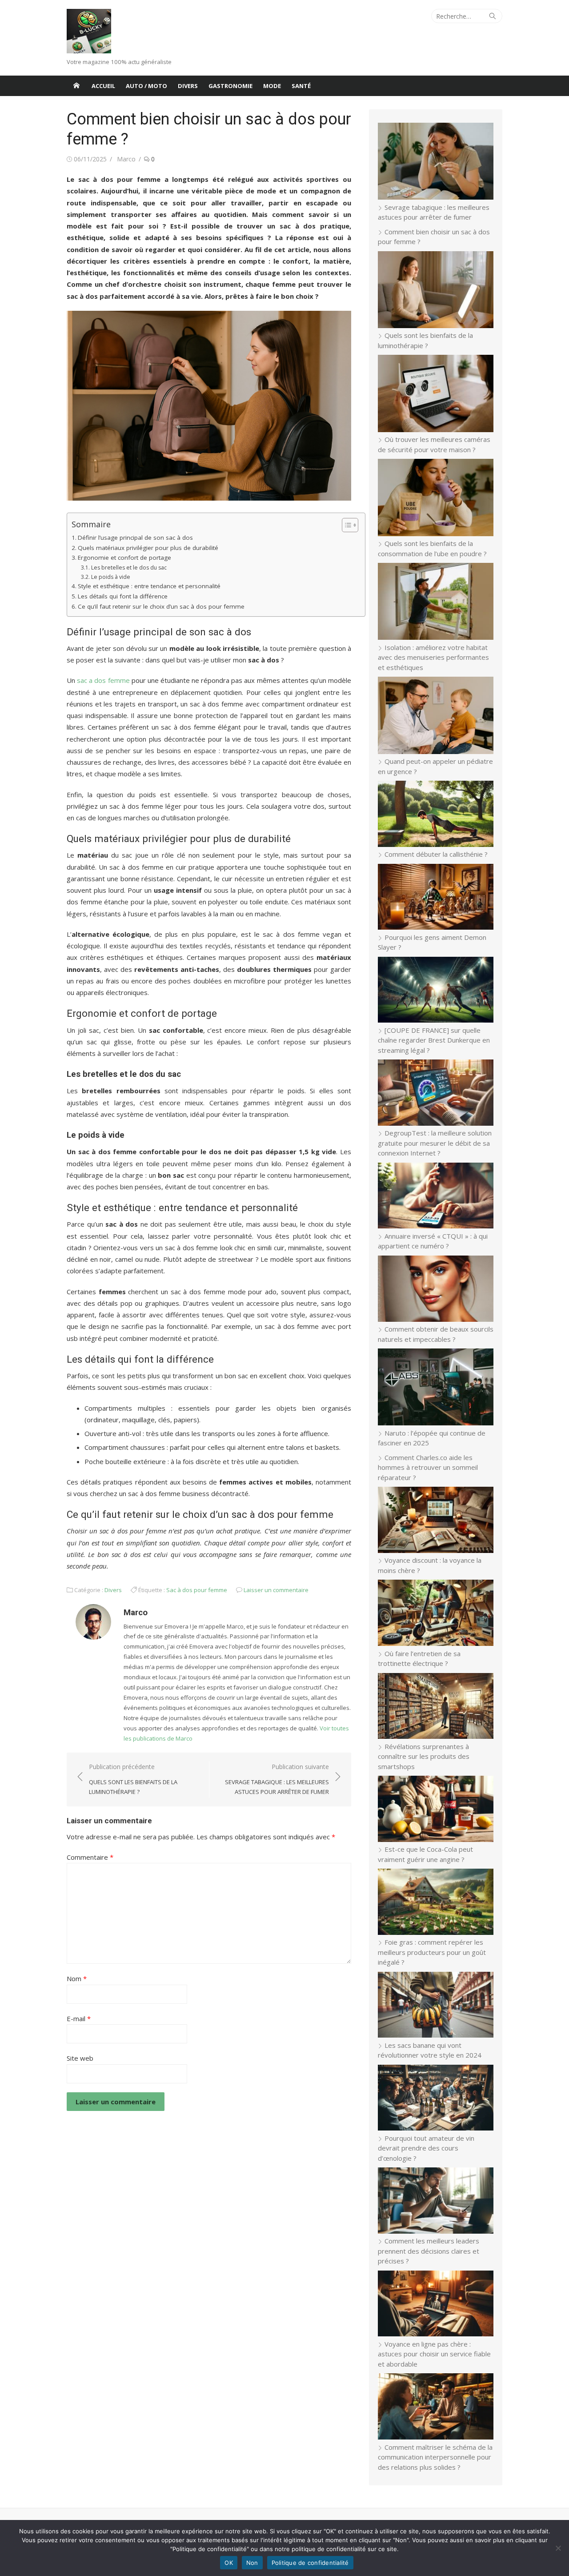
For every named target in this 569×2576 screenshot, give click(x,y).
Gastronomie (230, 86)
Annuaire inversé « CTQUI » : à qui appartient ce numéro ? (433, 1241)
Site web (80, 2058)
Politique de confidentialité (310, 2563)
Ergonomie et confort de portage (124, 558)
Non (252, 2563)
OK (229, 2563)
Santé (301, 86)
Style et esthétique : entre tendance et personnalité (149, 586)
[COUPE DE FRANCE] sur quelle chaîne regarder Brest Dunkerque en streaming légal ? (434, 1040)
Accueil (103, 86)
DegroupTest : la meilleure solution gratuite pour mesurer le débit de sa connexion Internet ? (435, 1143)
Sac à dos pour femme (197, 1590)
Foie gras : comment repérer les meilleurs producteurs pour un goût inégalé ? (432, 1952)
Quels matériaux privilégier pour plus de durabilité (148, 548)
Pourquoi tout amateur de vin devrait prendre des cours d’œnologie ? (426, 2148)
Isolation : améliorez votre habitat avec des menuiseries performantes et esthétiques (433, 657)
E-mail (79, 2018)
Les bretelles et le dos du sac (129, 568)
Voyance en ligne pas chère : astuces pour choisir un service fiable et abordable (434, 2354)
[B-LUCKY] (76, 86)
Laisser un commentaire (276, 1590)
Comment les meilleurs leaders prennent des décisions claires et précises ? (429, 2251)
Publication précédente (133, 1779)
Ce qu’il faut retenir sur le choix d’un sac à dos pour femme (161, 606)
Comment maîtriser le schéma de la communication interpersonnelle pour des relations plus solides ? (435, 2457)
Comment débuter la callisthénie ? (436, 854)
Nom (77, 1978)
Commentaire (90, 1857)
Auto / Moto (146, 86)
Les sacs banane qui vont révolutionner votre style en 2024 (430, 2050)
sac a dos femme (103, 680)
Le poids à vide (110, 577)
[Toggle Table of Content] (346, 525)
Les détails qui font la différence (123, 596)
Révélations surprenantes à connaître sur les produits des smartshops (424, 1756)
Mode (272, 86)
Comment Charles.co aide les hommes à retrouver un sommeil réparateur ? (428, 1467)
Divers (188, 86)
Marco (126, 159)
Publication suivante (277, 1779)
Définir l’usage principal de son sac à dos (135, 538)
